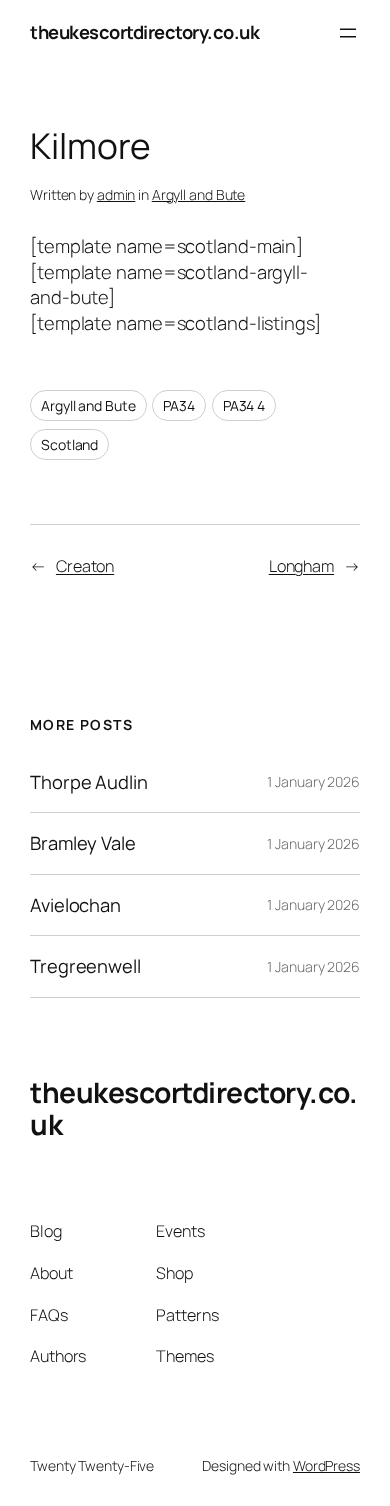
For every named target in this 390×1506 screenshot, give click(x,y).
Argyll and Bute (199, 194)
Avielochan (75, 905)
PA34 (179, 405)
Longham (301, 566)
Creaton (85, 566)
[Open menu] (348, 33)
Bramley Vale (83, 843)
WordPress (326, 1465)
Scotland (69, 444)
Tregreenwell (85, 966)
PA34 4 (244, 405)
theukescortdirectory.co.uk (144, 32)
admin (116, 194)
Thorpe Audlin (89, 782)
